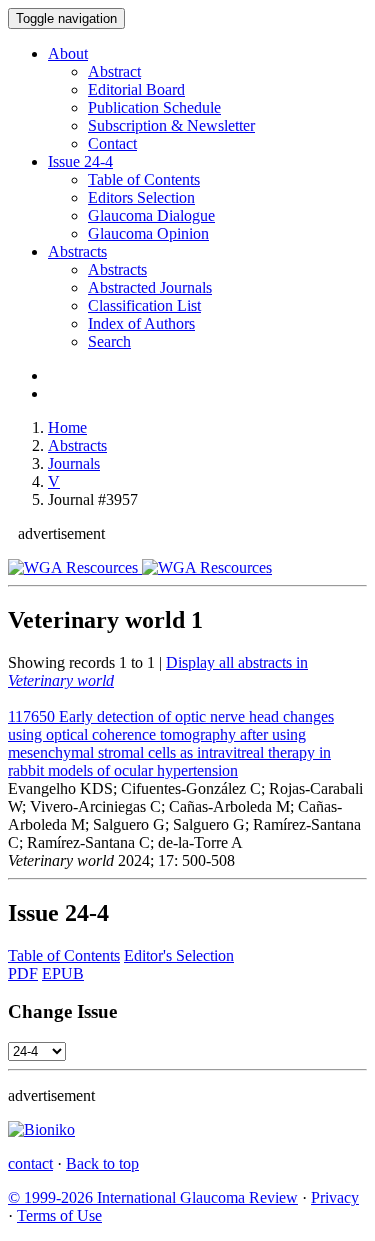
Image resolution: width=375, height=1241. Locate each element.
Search (109, 341)
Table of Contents (144, 179)
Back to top (102, 1163)
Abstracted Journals (150, 287)
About (68, 53)
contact (30, 1163)
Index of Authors (141, 323)
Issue (80, 161)
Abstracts (77, 251)
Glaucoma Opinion (148, 233)
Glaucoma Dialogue (151, 215)
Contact (112, 143)
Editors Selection (141, 197)
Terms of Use (59, 1215)
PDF (23, 973)
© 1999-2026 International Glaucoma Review (153, 1197)
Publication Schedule (154, 107)
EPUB (63, 973)
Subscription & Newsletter (171, 125)
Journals (74, 463)
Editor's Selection (179, 955)
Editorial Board (136, 89)
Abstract (114, 71)
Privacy (335, 1197)
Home (67, 427)
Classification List (144, 305)
